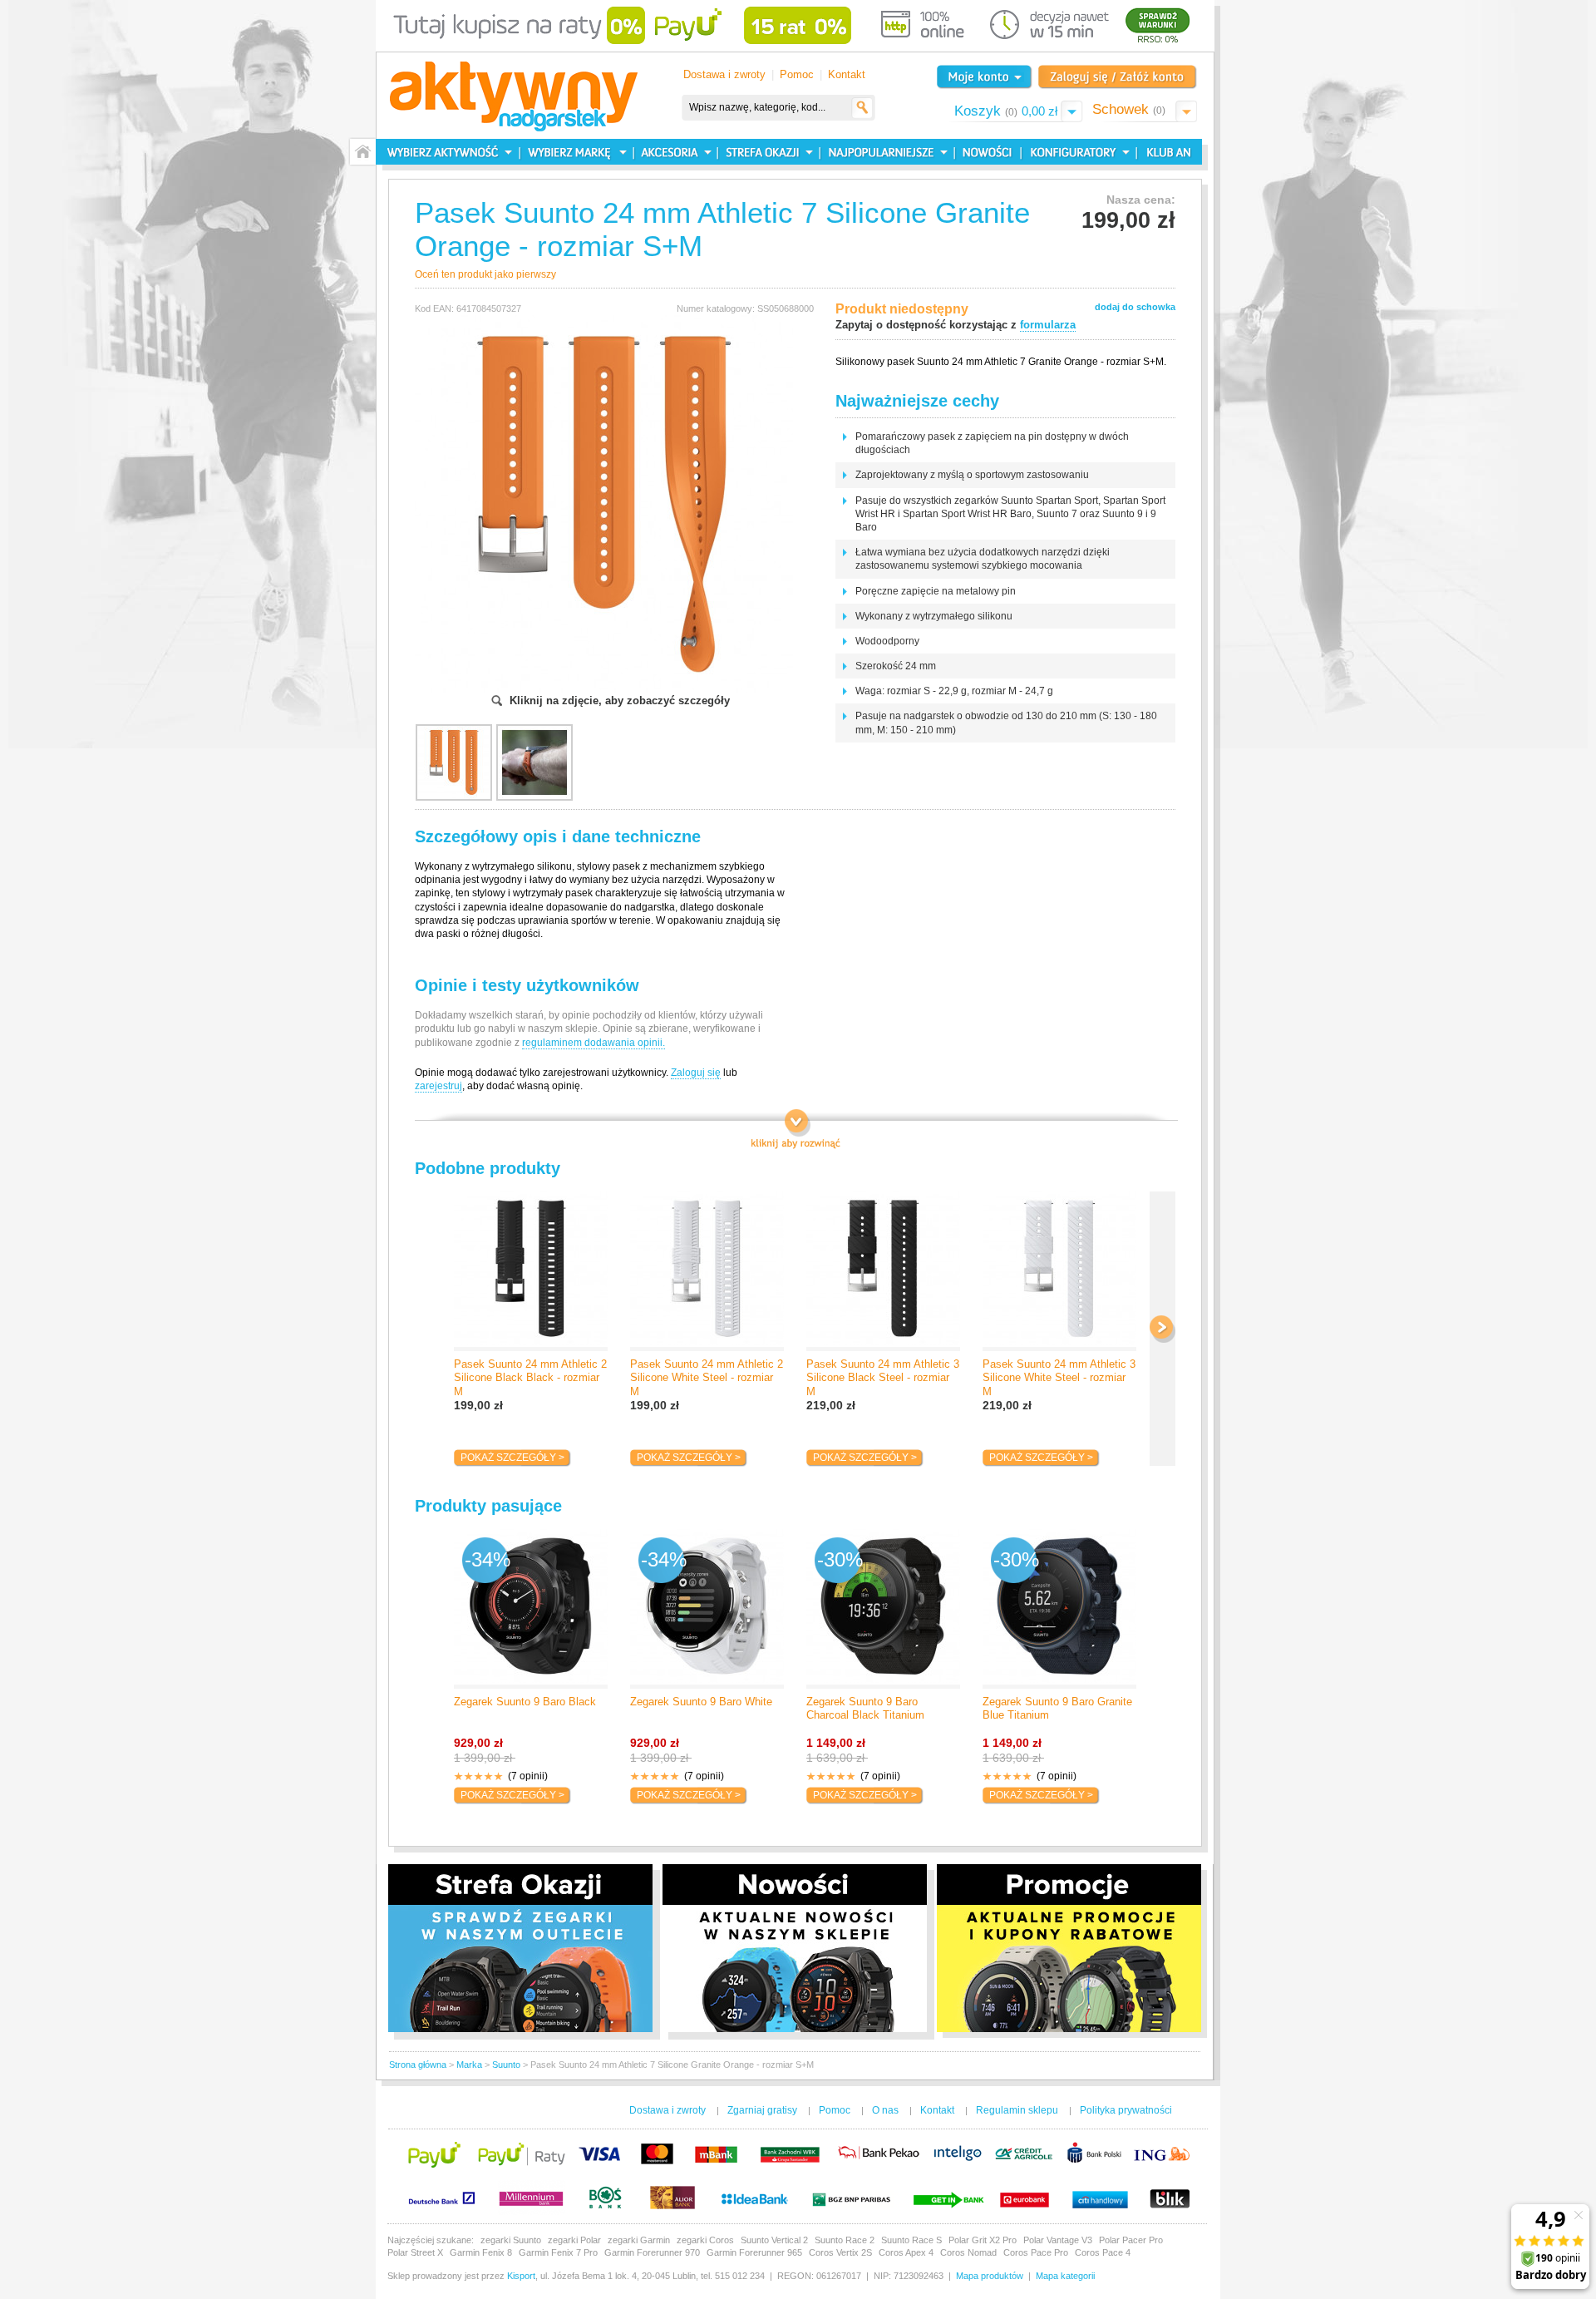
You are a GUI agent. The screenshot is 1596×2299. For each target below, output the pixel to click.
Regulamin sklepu (1017, 2110)
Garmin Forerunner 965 (754, 2252)
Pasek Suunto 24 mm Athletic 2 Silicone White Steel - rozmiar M (707, 1378)
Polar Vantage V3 (1058, 2240)
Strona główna (418, 2065)
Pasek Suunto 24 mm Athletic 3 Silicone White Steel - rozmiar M (1059, 1378)
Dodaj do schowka (1135, 307)
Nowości (985, 152)
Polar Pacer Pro (1131, 2240)
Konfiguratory (1077, 152)
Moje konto (984, 77)
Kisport (521, 2276)
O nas (885, 2110)
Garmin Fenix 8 (481, 2252)
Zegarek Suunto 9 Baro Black (525, 1702)
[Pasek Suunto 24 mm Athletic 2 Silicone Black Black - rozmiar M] (531, 1271)
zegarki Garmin (639, 2240)
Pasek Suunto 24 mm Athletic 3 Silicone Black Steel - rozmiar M (883, 1378)
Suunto (506, 2065)
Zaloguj (1118, 77)
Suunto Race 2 (845, 2240)
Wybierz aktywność (448, 152)
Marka (469, 2065)
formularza (1048, 325)
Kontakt (847, 74)
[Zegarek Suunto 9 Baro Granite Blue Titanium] (1059, 1609)
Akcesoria (674, 152)
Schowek (1129, 109)
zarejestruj (438, 1086)
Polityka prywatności (1126, 2110)
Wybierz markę (576, 152)
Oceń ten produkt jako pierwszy (485, 274)
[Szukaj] (862, 108)
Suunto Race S (911, 2240)
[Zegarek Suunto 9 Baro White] (707, 1609)
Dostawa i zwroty (724, 74)
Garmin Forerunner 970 (652, 2252)
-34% (488, 1559)
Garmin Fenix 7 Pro (558, 2252)
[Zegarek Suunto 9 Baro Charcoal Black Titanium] (883, 1609)
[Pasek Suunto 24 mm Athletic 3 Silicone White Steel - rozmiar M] (1059, 1271)
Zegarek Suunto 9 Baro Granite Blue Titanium (1057, 1708)
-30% (840, 1559)
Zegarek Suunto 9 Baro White (701, 1702)
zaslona (796, 1130)
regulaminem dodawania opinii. (594, 1043)
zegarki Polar (574, 2240)
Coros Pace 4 (1103, 2252)
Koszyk (1006, 111)
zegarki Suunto (511, 2240)
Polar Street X (415, 2252)
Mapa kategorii (1065, 2276)
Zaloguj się (696, 1073)
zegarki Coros (705, 2240)
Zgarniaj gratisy (762, 2110)
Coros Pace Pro (1036, 2252)
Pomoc (797, 74)
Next (1163, 1329)
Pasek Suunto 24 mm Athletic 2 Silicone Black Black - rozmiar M (530, 1378)
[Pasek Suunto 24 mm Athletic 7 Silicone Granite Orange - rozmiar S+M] (604, 322)
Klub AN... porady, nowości (1165, 152)
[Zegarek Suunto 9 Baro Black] (531, 1609)
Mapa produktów (990, 2276)
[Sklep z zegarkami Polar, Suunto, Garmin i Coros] (514, 98)
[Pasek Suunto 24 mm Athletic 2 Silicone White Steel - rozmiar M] (707, 1271)
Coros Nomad (968, 2252)
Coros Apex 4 (906, 2252)
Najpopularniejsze (884, 152)
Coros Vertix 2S (840, 2252)
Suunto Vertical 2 (774, 2240)
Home (362, 152)
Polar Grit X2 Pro (983, 2240)
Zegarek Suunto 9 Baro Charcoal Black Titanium (865, 1708)
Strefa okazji (766, 152)
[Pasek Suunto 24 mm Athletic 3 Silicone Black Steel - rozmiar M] (883, 1271)
